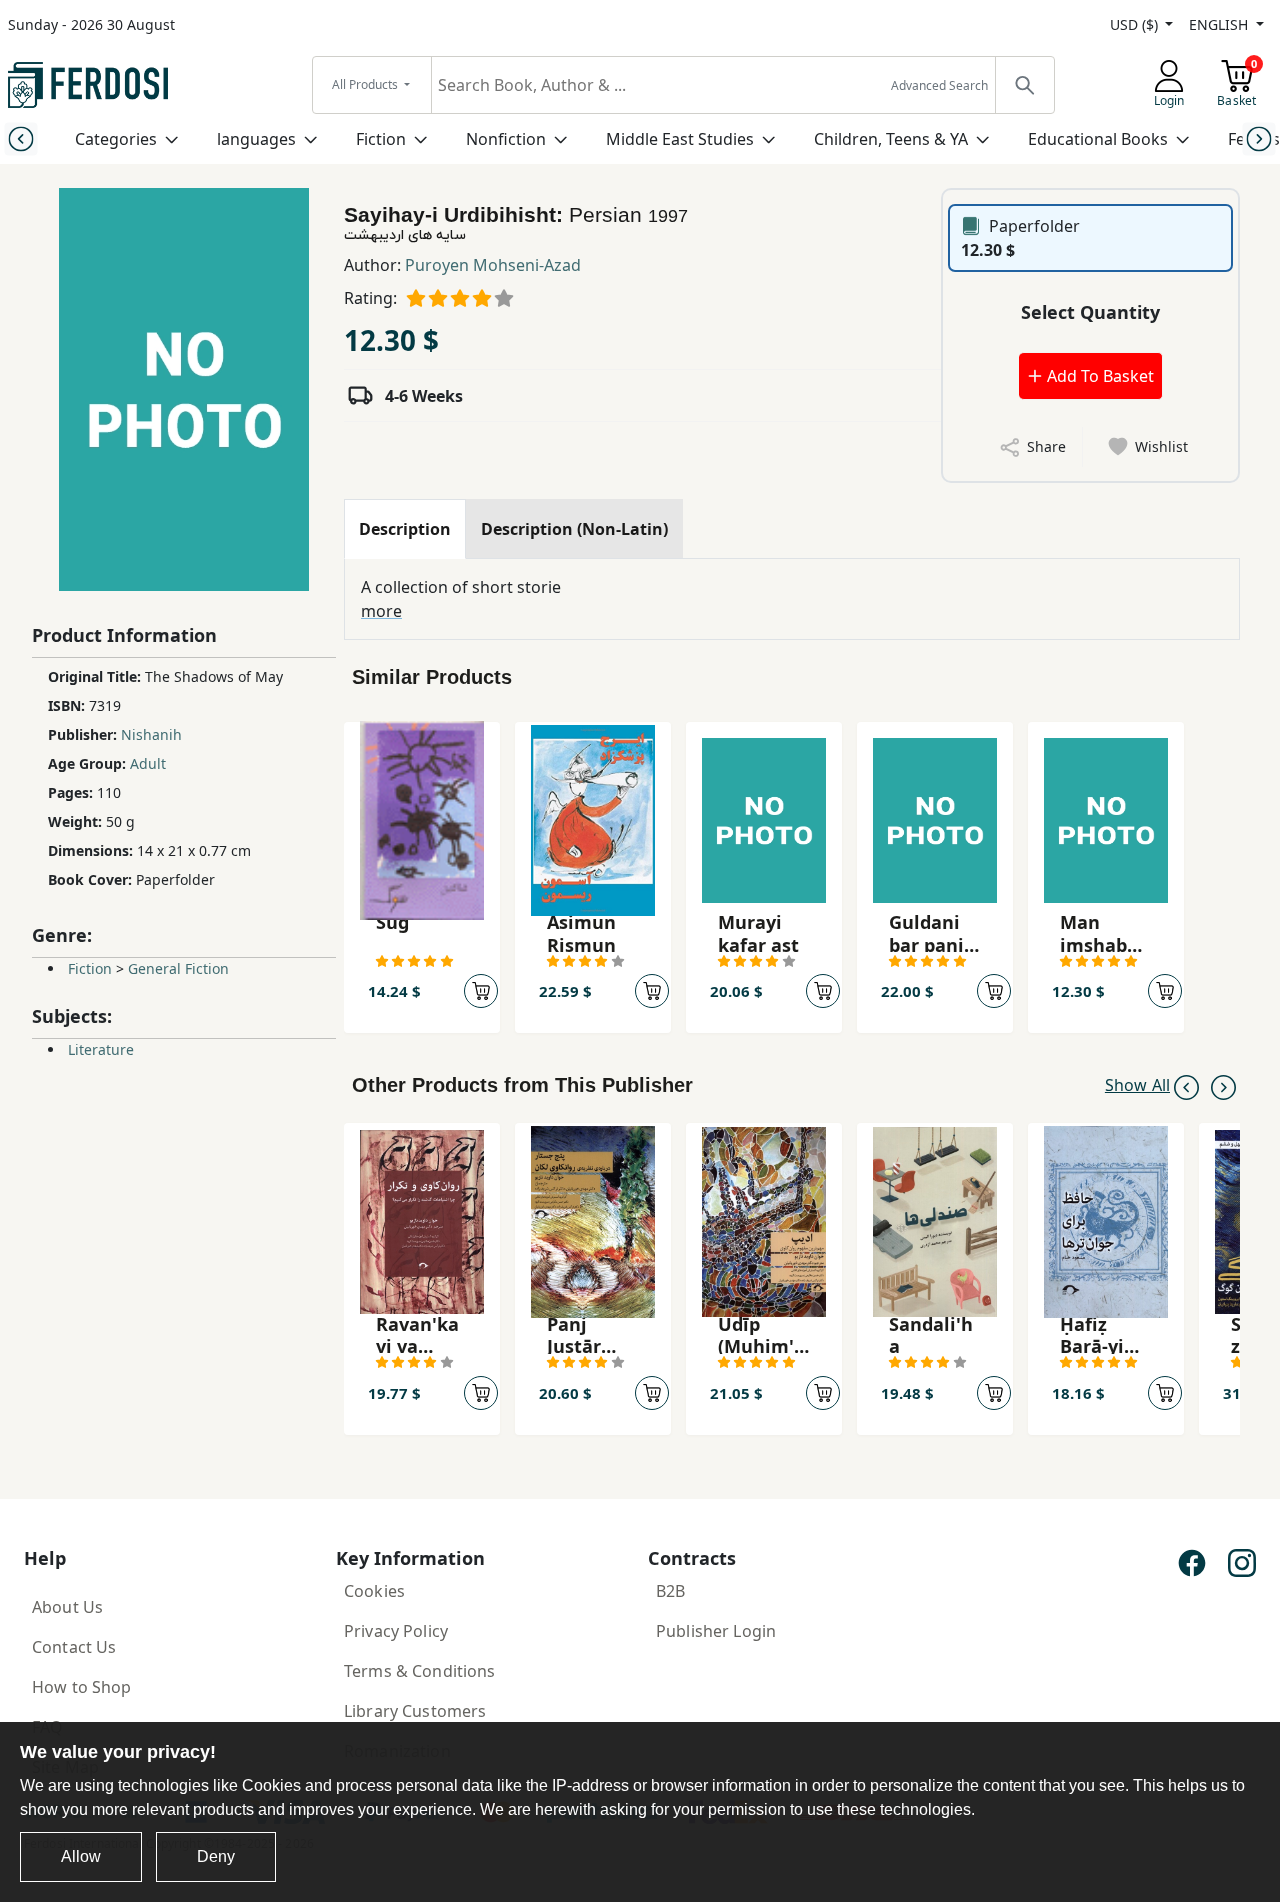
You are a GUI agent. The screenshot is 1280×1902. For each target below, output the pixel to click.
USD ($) (1136, 24)
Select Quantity (1090, 312)
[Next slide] (1259, 138)
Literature (101, 1049)
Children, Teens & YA (891, 139)
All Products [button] (366, 84)
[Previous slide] (20, 138)
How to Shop (82, 1687)
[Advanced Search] (1024, 85)
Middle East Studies (680, 139)
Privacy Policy (396, 1631)
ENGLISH (1220, 24)
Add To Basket (1098, 376)
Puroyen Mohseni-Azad (493, 265)
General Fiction (178, 968)
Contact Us (74, 1647)
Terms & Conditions (420, 1671)
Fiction (381, 139)
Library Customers (415, 1711)
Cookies (374, 1591)
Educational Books (1098, 139)
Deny (216, 1856)
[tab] (405, 529)
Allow (81, 1856)
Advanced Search (939, 85)
